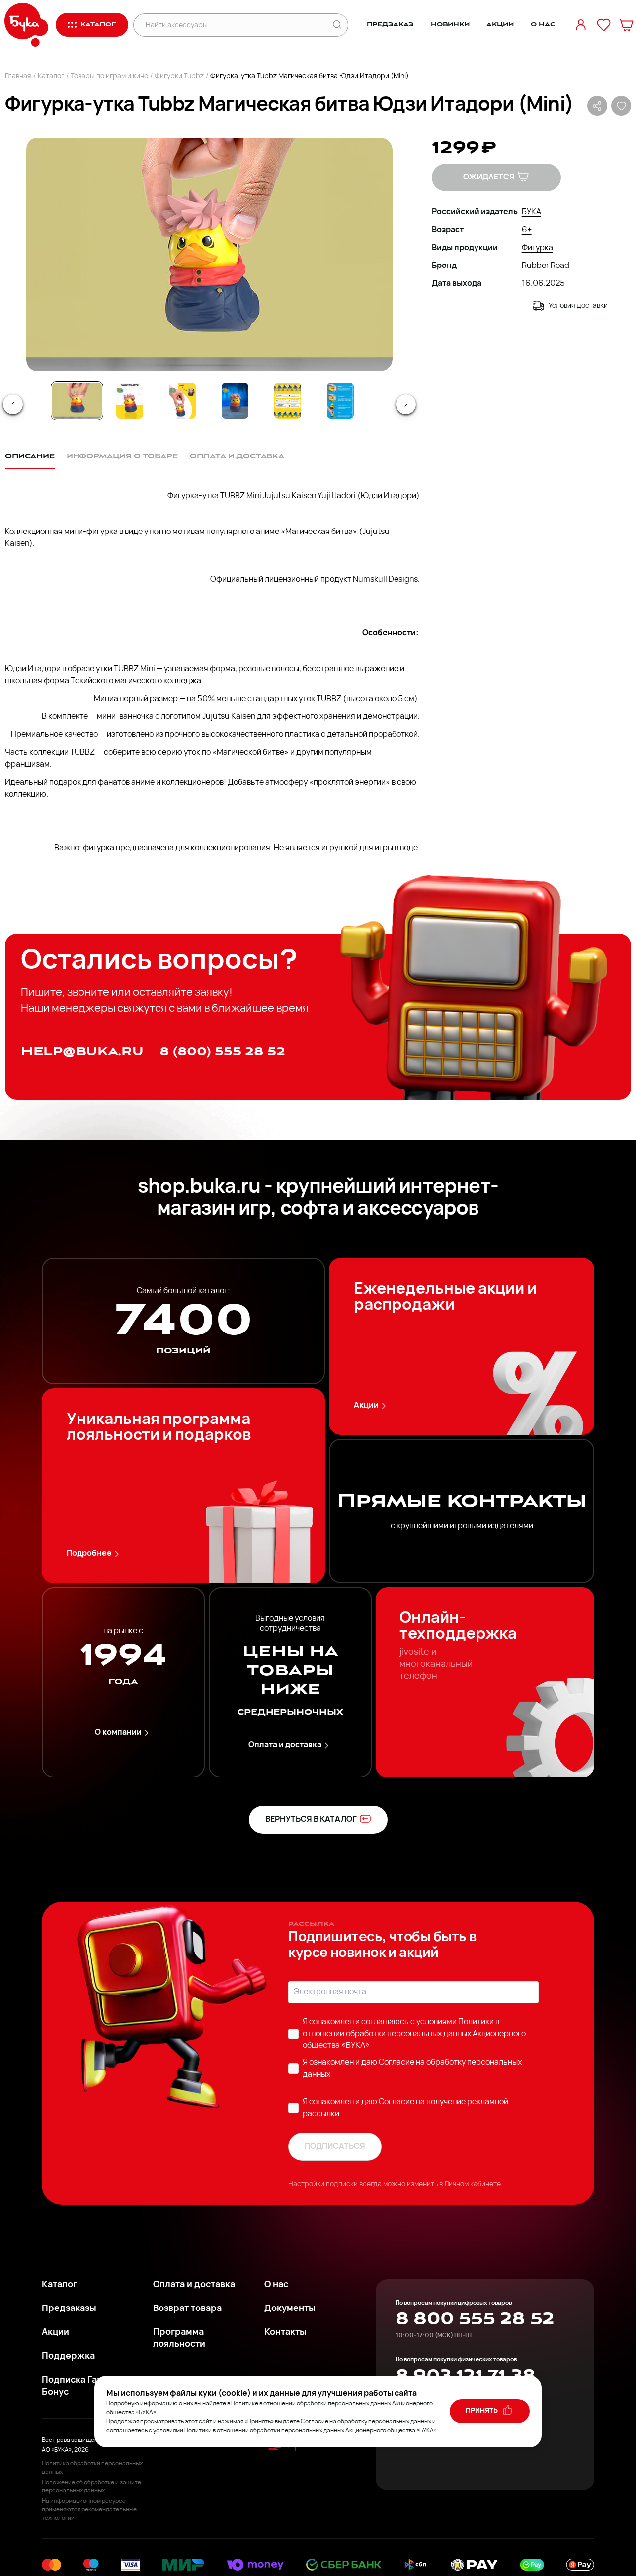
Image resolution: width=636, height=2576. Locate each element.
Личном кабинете (473, 2184)
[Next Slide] (406, 404)
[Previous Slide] (13, 404)
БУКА (531, 212)
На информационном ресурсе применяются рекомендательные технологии (89, 2510)
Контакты (285, 2333)
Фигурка (537, 248)
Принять (482, 2411)
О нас (543, 25)
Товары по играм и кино (109, 76)
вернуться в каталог (311, 1820)
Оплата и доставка (285, 1745)
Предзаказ (390, 25)
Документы (290, 2309)
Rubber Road (546, 266)
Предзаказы (69, 2309)
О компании (118, 1733)
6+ (527, 230)
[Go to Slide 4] (235, 401)
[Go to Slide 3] (182, 401)
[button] (209, 255)
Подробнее (89, 1554)
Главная (18, 76)
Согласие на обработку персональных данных (366, 2422)
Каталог (51, 76)
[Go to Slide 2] (130, 401)
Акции (500, 25)
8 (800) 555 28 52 (222, 1051)
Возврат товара (187, 2309)
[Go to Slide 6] (340, 401)
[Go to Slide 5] (288, 401)
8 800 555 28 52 (475, 2319)
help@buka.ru (82, 1051)
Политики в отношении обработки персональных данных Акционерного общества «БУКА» (414, 2034)
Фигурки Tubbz (179, 76)
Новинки (450, 25)
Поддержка (68, 2357)
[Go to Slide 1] (77, 401)
